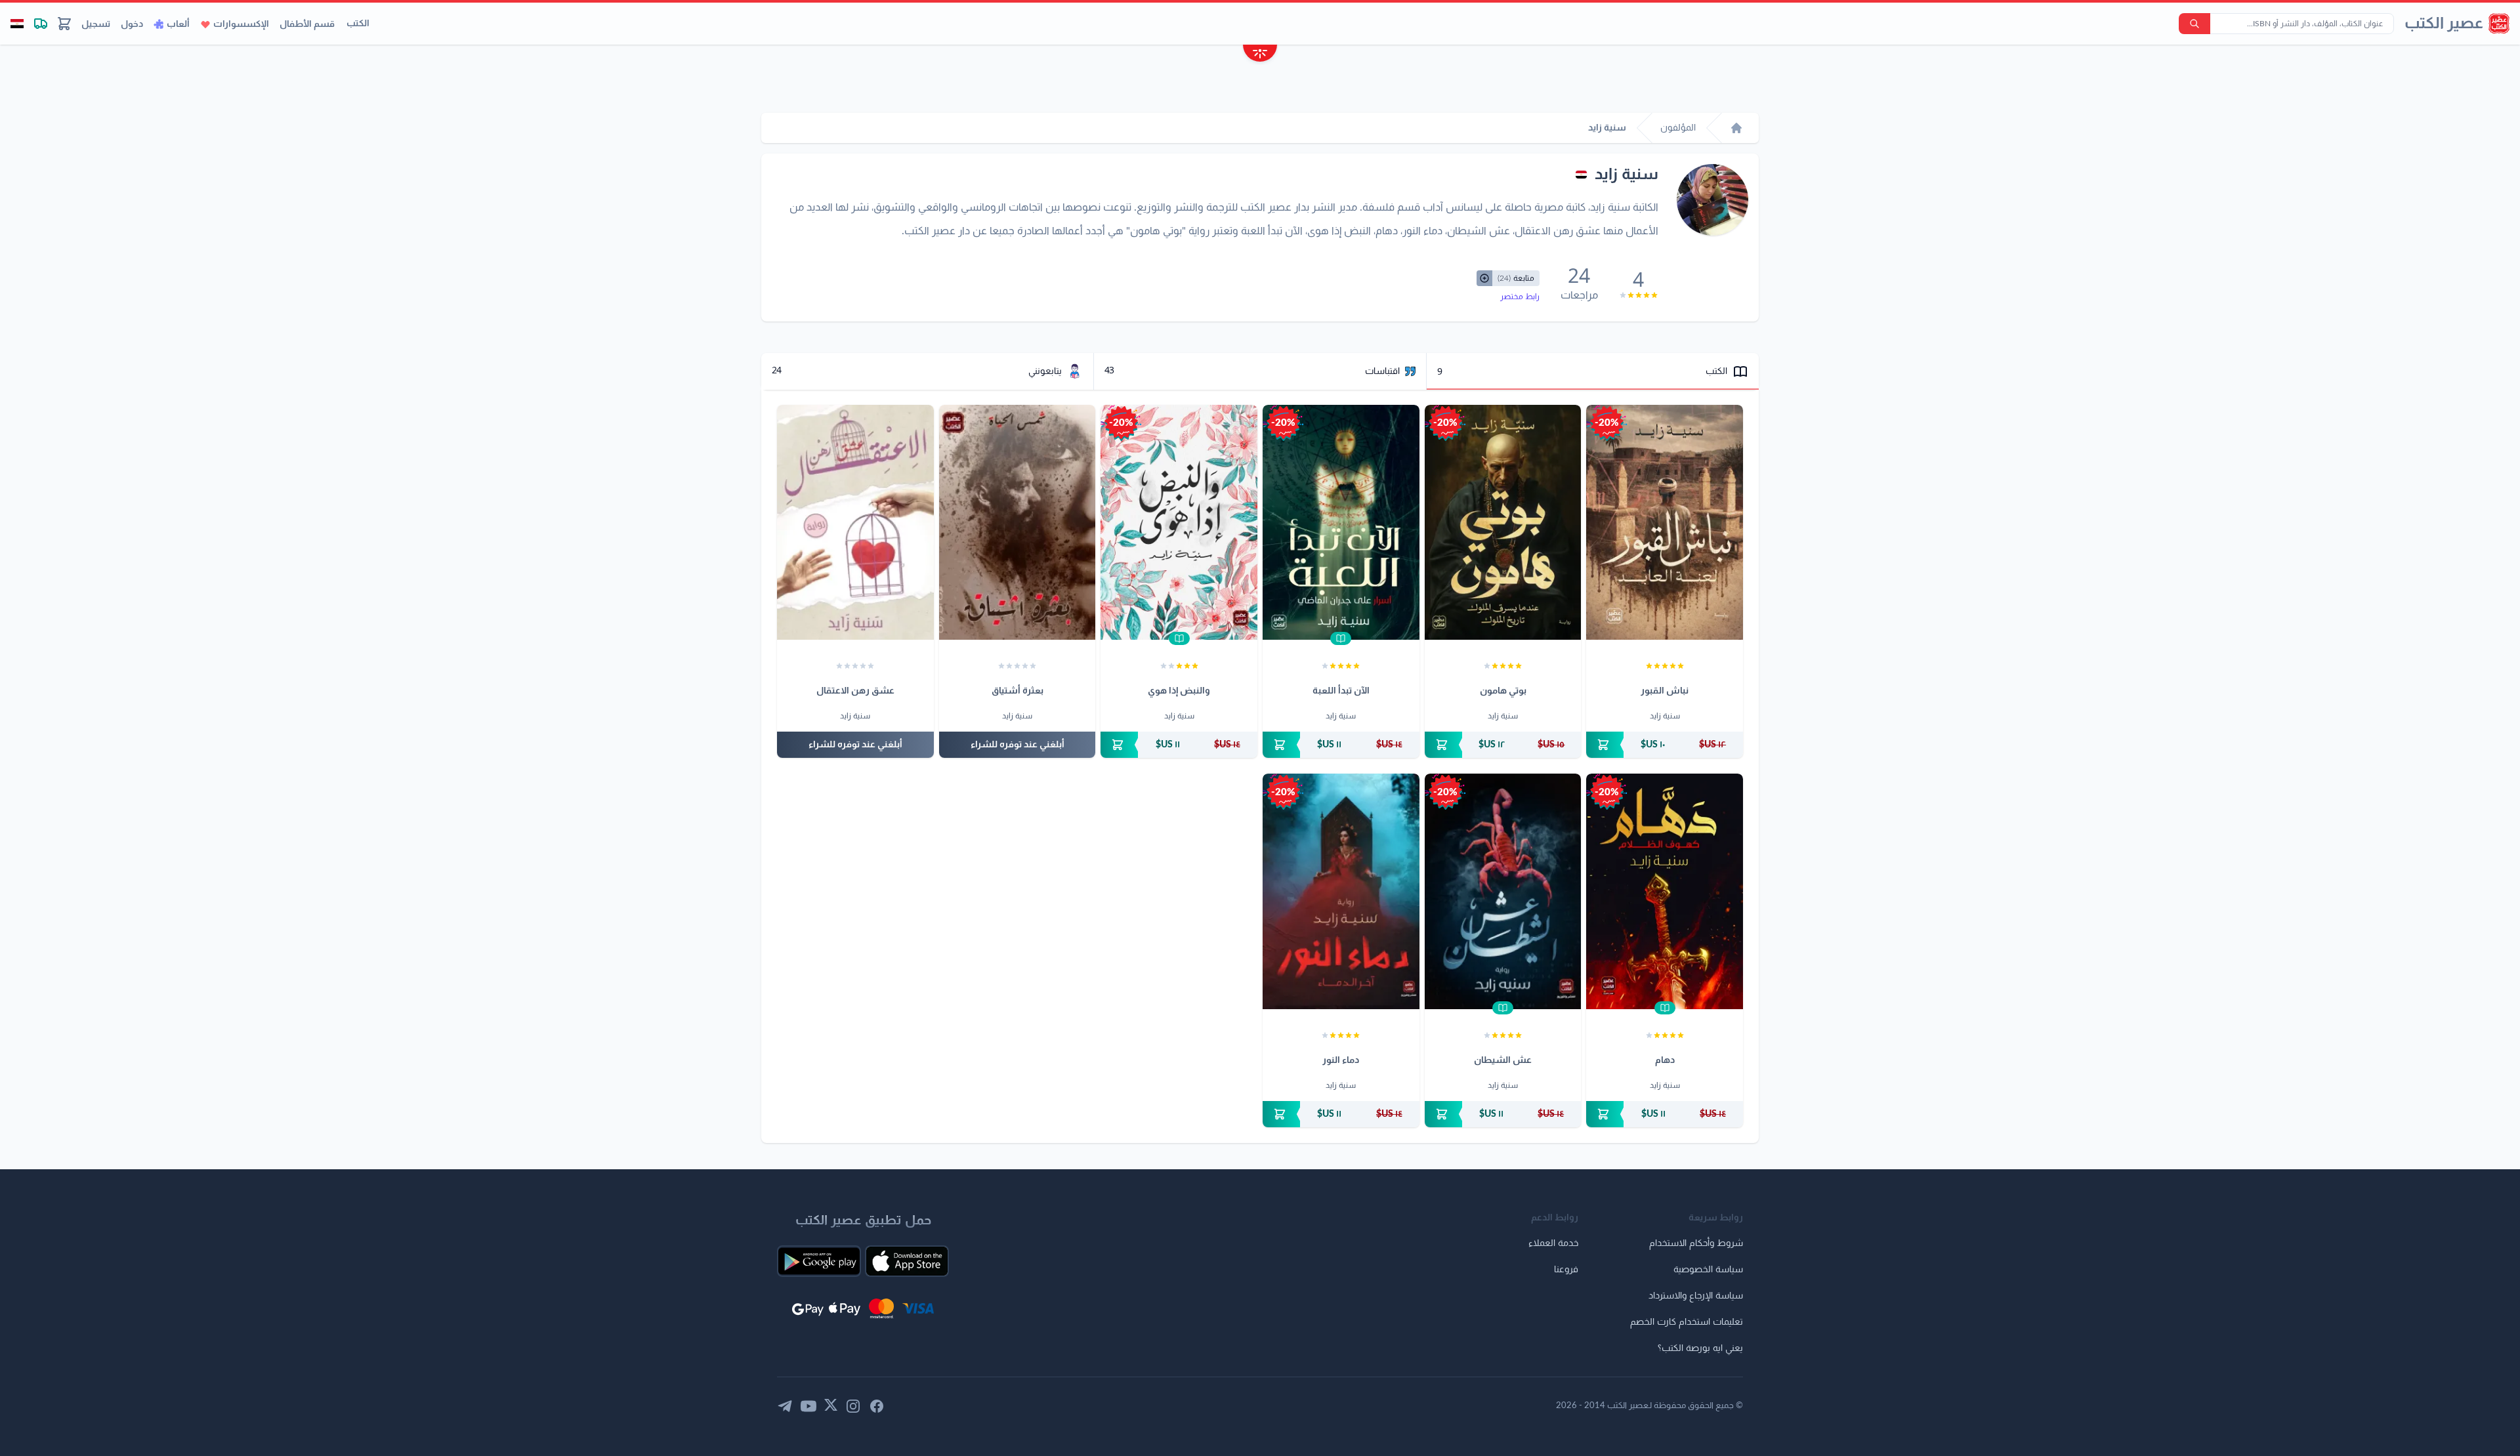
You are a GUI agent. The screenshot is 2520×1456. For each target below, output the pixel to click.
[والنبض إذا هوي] (1179, 522)
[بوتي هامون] (1503, 522)
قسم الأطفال (307, 24)
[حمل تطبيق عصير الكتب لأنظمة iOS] (907, 1261)
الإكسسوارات (241, 24)
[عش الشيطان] (1503, 891)
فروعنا (1566, 1270)
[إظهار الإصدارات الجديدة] (1260, 55)
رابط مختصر (1520, 297)
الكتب (358, 24)
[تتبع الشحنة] (41, 24)
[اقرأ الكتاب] (1341, 638)
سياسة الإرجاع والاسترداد (1696, 1296)
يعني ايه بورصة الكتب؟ (1700, 1348)
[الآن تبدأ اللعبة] (1341, 522)
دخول (132, 24)
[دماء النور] (1341, 891)
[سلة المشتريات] (64, 24)
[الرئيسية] (1736, 128)
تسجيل (96, 24)
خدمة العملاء (1553, 1243)
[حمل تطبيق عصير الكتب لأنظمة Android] (819, 1261)
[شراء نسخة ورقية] (1665, 745)
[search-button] (2194, 24)
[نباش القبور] (1665, 522)
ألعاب (178, 24)
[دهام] (1665, 891)
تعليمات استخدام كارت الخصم (1687, 1322)
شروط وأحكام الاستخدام (1696, 1243)
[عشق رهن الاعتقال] (855, 522)
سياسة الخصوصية (1708, 1270)
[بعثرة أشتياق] (1018, 522)
